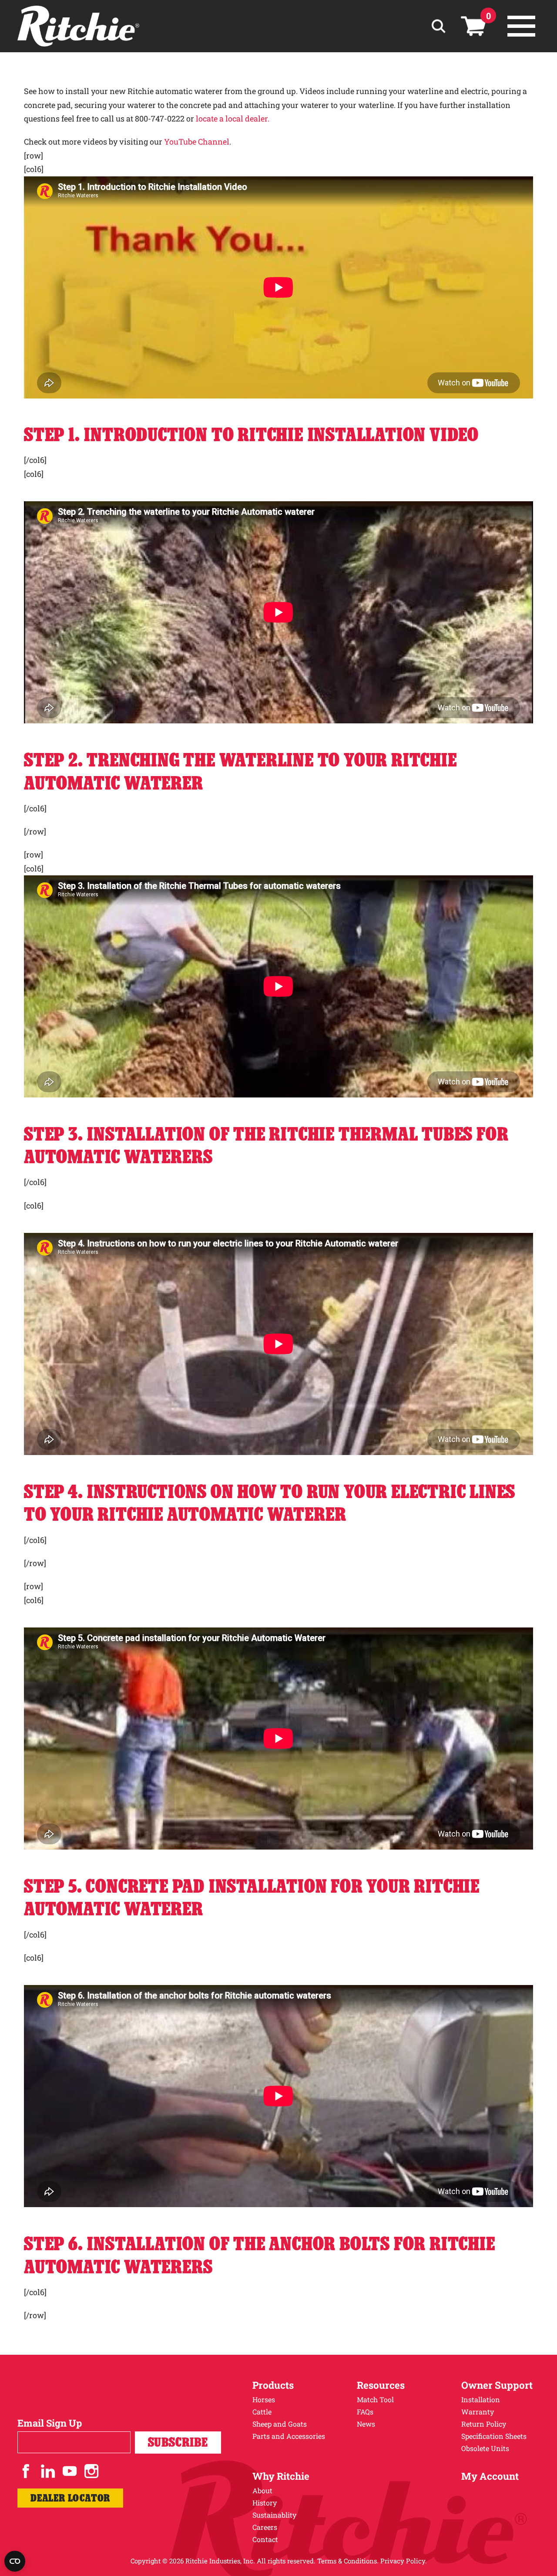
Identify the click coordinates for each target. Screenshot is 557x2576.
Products (273, 2385)
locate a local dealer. (232, 118)
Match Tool (375, 2399)
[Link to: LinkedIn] (48, 2471)
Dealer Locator (70, 2498)
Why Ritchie (281, 2476)
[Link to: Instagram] (91, 2471)
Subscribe (178, 2442)
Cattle (262, 2412)
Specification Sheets (494, 2436)
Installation (481, 2399)
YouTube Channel (197, 142)
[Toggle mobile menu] (521, 26)
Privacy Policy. (404, 2561)
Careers (265, 2527)
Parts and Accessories (289, 2436)
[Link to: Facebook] (26, 2471)
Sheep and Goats (280, 2424)
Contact (265, 2539)
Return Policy (484, 2424)
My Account (490, 2476)
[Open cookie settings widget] (15, 2561)
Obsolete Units (485, 2448)
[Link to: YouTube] (70, 2471)
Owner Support (497, 2385)
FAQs (365, 2412)
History (265, 2503)
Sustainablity (274, 2515)
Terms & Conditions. (348, 2561)
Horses (264, 2399)
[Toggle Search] (438, 26)
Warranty (478, 2412)
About (262, 2490)
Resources (381, 2385)
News (366, 2424)
